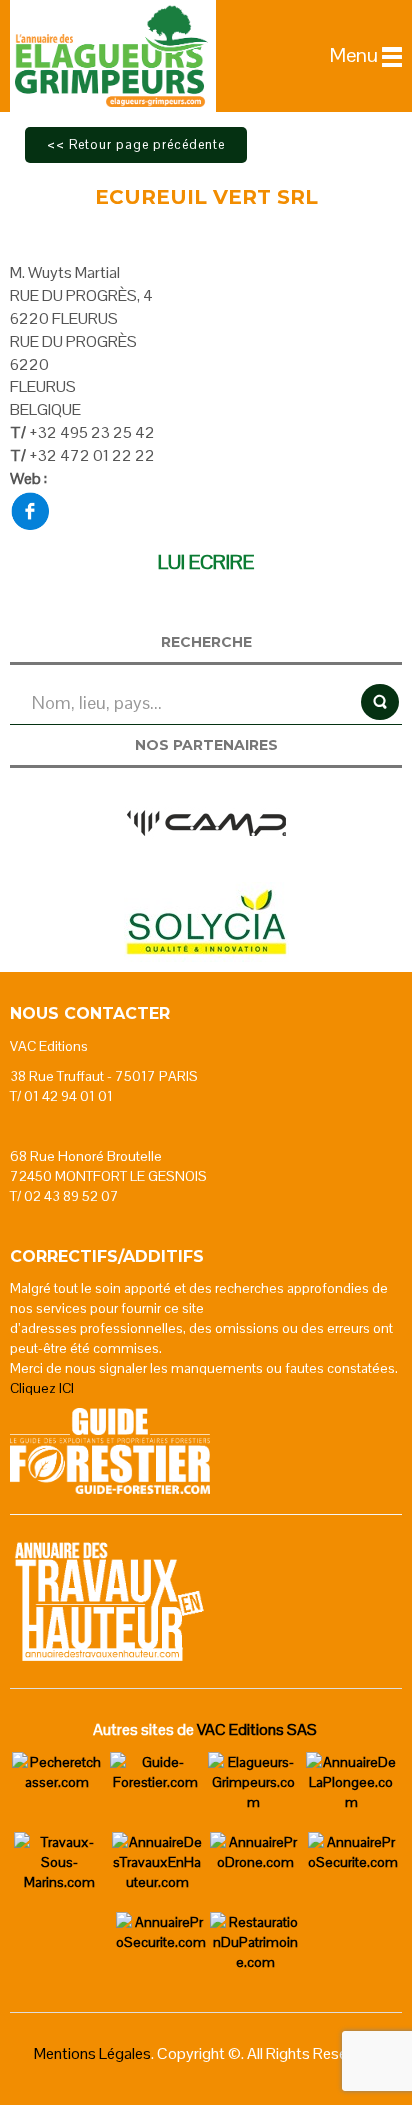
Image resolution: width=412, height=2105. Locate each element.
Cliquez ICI (42, 1388)
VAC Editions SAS (257, 1729)
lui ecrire (206, 562)
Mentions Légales (92, 2053)
